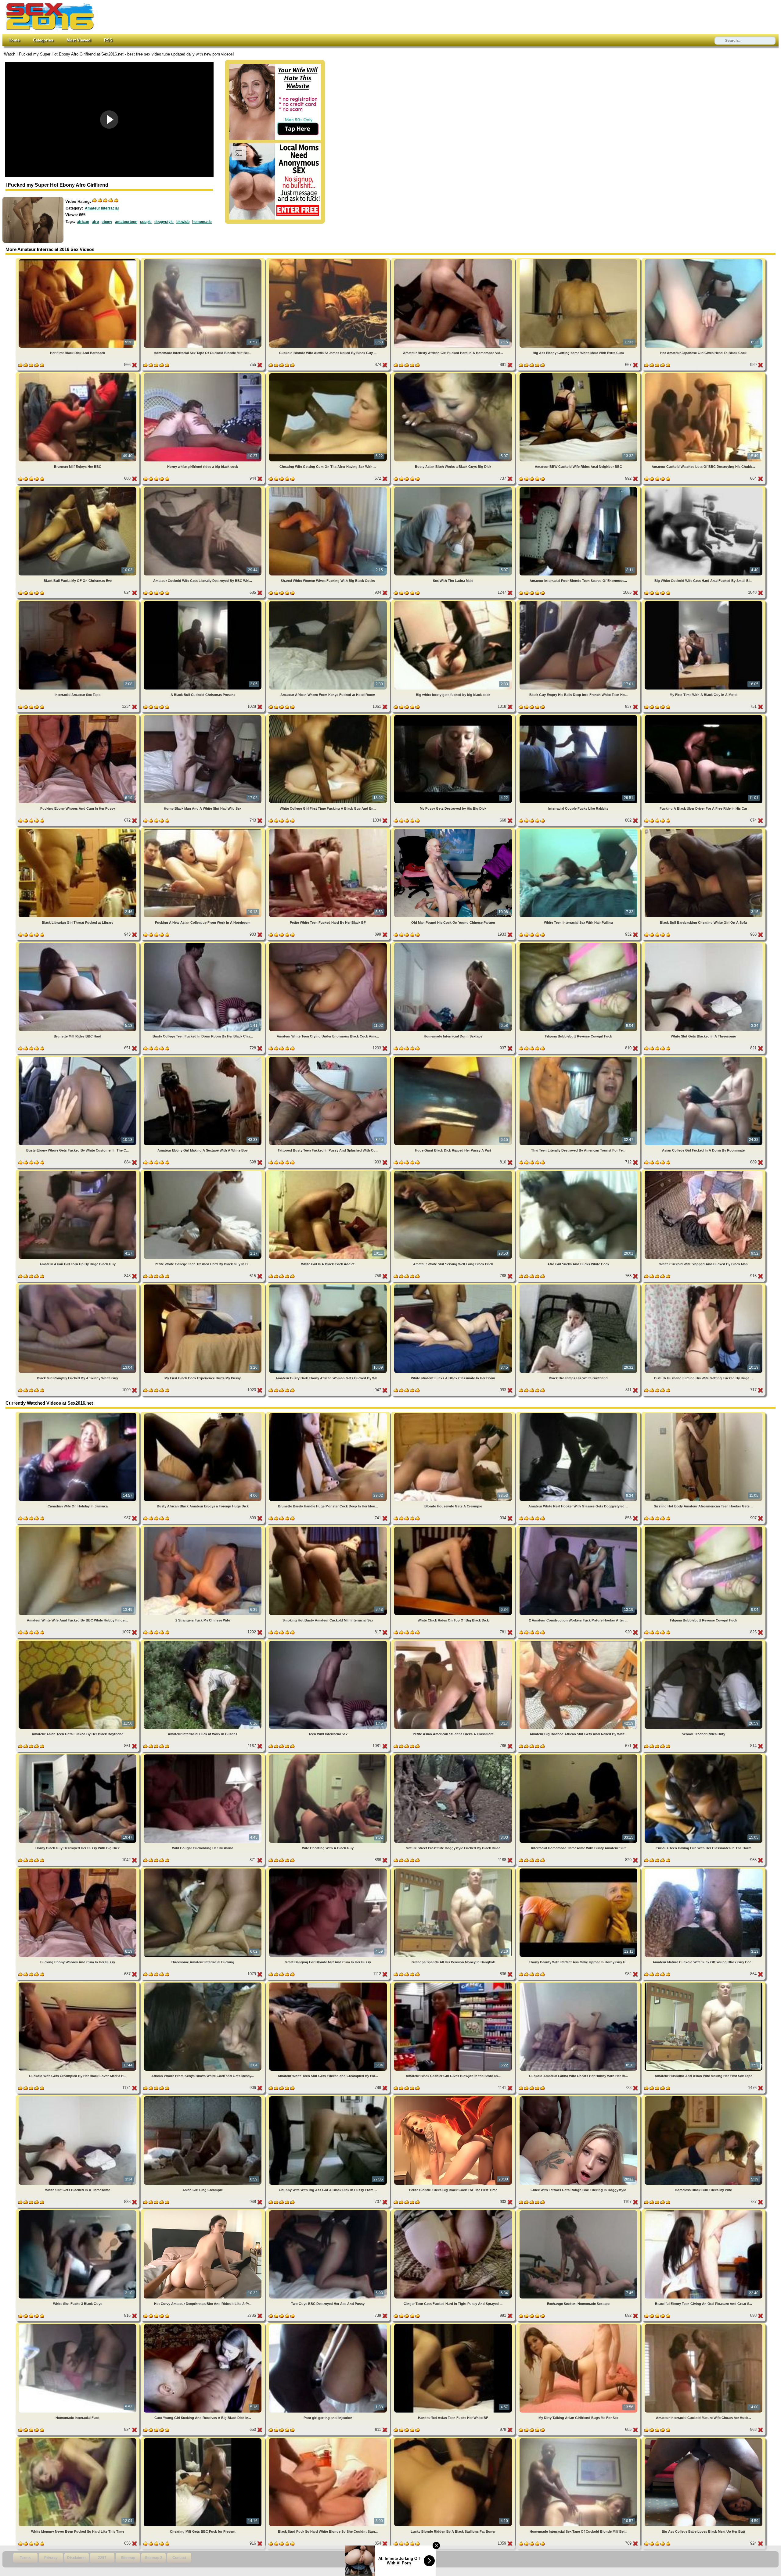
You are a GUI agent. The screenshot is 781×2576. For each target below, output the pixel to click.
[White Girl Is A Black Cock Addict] (329, 1172)
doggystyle (164, 222)
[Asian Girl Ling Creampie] (203, 2097)
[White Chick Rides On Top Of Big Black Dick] (454, 1528)
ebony (107, 222)
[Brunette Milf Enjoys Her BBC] (78, 374)
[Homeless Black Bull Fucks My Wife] (704, 2097)
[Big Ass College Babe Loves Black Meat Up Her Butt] (704, 2439)
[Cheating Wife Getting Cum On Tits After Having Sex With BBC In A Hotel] (329, 374)
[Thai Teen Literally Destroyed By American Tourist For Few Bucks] (579, 1058)
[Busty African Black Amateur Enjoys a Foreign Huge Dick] (203, 1414)
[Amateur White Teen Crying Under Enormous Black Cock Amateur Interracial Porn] (329, 944)
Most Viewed (79, 40)
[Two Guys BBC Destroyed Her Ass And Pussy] (329, 2211)
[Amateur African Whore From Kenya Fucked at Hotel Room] (329, 602)
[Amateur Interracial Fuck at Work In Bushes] (203, 1642)
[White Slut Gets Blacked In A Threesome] (704, 944)
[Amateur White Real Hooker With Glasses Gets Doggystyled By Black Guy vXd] (579, 1414)
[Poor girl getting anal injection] (329, 2325)
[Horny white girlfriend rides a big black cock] (203, 374)
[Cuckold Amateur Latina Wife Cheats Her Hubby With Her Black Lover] (579, 1984)
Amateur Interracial (102, 208)
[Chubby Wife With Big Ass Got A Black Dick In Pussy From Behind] (329, 2097)
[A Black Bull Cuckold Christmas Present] (203, 602)
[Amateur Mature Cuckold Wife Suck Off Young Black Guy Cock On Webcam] (704, 1870)
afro (95, 222)
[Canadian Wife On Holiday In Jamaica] (78, 1414)
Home (14, 40)
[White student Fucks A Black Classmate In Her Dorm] (454, 1286)
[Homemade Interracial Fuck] (78, 2325)
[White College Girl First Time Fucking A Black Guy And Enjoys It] (329, 716)
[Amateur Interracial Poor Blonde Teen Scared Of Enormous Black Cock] (579, 488)
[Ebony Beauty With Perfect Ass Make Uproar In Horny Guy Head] (579, 1870)
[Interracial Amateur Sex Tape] (78, 602)
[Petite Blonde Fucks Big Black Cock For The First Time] (454, 2097)
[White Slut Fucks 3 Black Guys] (78, 2211)
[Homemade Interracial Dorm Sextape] (454, 944)
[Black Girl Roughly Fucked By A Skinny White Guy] (78, 1286)
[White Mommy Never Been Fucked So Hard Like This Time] (78, 2439)
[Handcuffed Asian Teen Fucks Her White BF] (454, 2325)
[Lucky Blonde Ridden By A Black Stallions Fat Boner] (454, 2439)
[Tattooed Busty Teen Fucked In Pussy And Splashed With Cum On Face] (329, 1058)
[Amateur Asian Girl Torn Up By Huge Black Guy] (78, 1172)
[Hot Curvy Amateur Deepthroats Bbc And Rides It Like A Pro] (203, 2211)
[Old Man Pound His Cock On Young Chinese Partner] (454, 830)
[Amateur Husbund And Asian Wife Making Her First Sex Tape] (704, 1984)
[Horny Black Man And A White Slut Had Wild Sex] (203, 716)
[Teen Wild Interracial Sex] (329, 1642)
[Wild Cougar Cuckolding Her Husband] (203, 1756)
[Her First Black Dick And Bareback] (78, 260)
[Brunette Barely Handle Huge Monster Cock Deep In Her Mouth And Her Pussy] (329, 1414)
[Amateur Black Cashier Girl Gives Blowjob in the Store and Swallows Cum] (454, 1984)
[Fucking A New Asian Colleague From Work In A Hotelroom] (203, 830)
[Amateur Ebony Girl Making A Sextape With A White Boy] (203, 1058)
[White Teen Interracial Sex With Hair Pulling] (579, 830)
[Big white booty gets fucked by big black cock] (454, 602)
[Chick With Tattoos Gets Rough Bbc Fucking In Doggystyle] (579, 2097)
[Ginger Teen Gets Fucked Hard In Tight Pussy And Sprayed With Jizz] (454, 2211)
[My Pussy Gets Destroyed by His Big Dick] (454, 716)
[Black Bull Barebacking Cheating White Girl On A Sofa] (704, 830)
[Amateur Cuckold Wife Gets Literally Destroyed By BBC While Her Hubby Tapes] (203, 488)
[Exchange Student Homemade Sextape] (579, 2211)
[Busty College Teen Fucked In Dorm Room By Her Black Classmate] (203, 944)
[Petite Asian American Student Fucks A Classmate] (454, 1642)
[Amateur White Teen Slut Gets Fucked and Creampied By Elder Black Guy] (329, 1984)
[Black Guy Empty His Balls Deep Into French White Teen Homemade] (579, 602)
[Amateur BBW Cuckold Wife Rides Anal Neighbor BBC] (579, 374)
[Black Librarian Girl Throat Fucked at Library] (78, 830)
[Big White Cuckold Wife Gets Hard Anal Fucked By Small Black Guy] (704, 488)
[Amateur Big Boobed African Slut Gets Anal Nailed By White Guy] (579, 1642)
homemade (202, 222)
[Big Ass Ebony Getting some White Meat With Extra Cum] (579, 260)
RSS (108, 40)
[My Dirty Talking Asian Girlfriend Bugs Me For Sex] (579, 2325)
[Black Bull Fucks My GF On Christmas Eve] (78, 488)
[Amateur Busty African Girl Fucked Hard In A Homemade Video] (454, 260)
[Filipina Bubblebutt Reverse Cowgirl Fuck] (579, 944)
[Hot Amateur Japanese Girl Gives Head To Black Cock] (704, 260)
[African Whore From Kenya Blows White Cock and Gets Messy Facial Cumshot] (203, 1984)
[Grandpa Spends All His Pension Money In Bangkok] (454, 1870)
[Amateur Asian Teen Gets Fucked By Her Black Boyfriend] (78, 1642)
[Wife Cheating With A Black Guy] (329, 1756)
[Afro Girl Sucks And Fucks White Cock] (579, 1172)
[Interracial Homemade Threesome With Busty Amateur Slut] (579, 1756)
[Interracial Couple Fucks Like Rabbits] (579, 716)
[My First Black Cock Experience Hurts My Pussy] (203, 1286)
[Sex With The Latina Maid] (454, 488)
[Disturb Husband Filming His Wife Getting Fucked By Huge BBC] (704, 1286)
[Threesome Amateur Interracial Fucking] (203, 1870)
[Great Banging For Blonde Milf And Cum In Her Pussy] (329, 1870)
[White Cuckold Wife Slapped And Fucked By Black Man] (704, 1172)
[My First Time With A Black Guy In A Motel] (704, 602)
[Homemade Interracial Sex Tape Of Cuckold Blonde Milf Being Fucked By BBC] (203, 260)
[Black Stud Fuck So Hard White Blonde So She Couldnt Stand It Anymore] (329, 2439)
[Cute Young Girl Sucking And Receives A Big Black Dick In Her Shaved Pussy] (203, 2325)
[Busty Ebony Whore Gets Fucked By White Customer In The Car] (78, 1058)
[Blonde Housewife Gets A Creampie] (454, 1414)
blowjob (183, 222)
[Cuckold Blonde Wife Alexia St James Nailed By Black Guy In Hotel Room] (329, 260)
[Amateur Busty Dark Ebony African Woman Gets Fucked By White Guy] (329, 1286)
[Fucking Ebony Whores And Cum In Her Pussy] (78, 716)
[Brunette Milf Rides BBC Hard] (78, 944)
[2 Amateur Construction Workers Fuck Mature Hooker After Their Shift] (579, 1528)
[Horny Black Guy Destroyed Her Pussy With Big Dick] (78, 1756)
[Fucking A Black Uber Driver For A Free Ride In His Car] (704, 716)
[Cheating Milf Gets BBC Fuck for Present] (203, 2439)
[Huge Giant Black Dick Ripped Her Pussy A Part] (454, 1058)
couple (146, 222)
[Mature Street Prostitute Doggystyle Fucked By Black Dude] (454, 1756)
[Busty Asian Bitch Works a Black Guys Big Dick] (454, 374)
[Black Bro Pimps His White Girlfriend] (579, 1286)
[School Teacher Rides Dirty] (704, 1642)
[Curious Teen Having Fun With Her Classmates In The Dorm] (704, 1756)
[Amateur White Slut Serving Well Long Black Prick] (454, 1172)
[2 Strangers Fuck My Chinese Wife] (203, 1528)
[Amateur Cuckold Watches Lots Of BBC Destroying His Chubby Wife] (704, 374)
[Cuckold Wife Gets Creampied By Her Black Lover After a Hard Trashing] (78, 1984)
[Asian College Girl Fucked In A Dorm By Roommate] (704, 1058)
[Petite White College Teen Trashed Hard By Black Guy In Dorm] (203, 1172)
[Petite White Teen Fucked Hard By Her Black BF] (329, 830)
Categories (43, 40)
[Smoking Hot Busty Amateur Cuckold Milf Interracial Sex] (329, 1528)
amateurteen (126, 222)
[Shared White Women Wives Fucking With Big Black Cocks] (329, 488)
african (83, 222)
